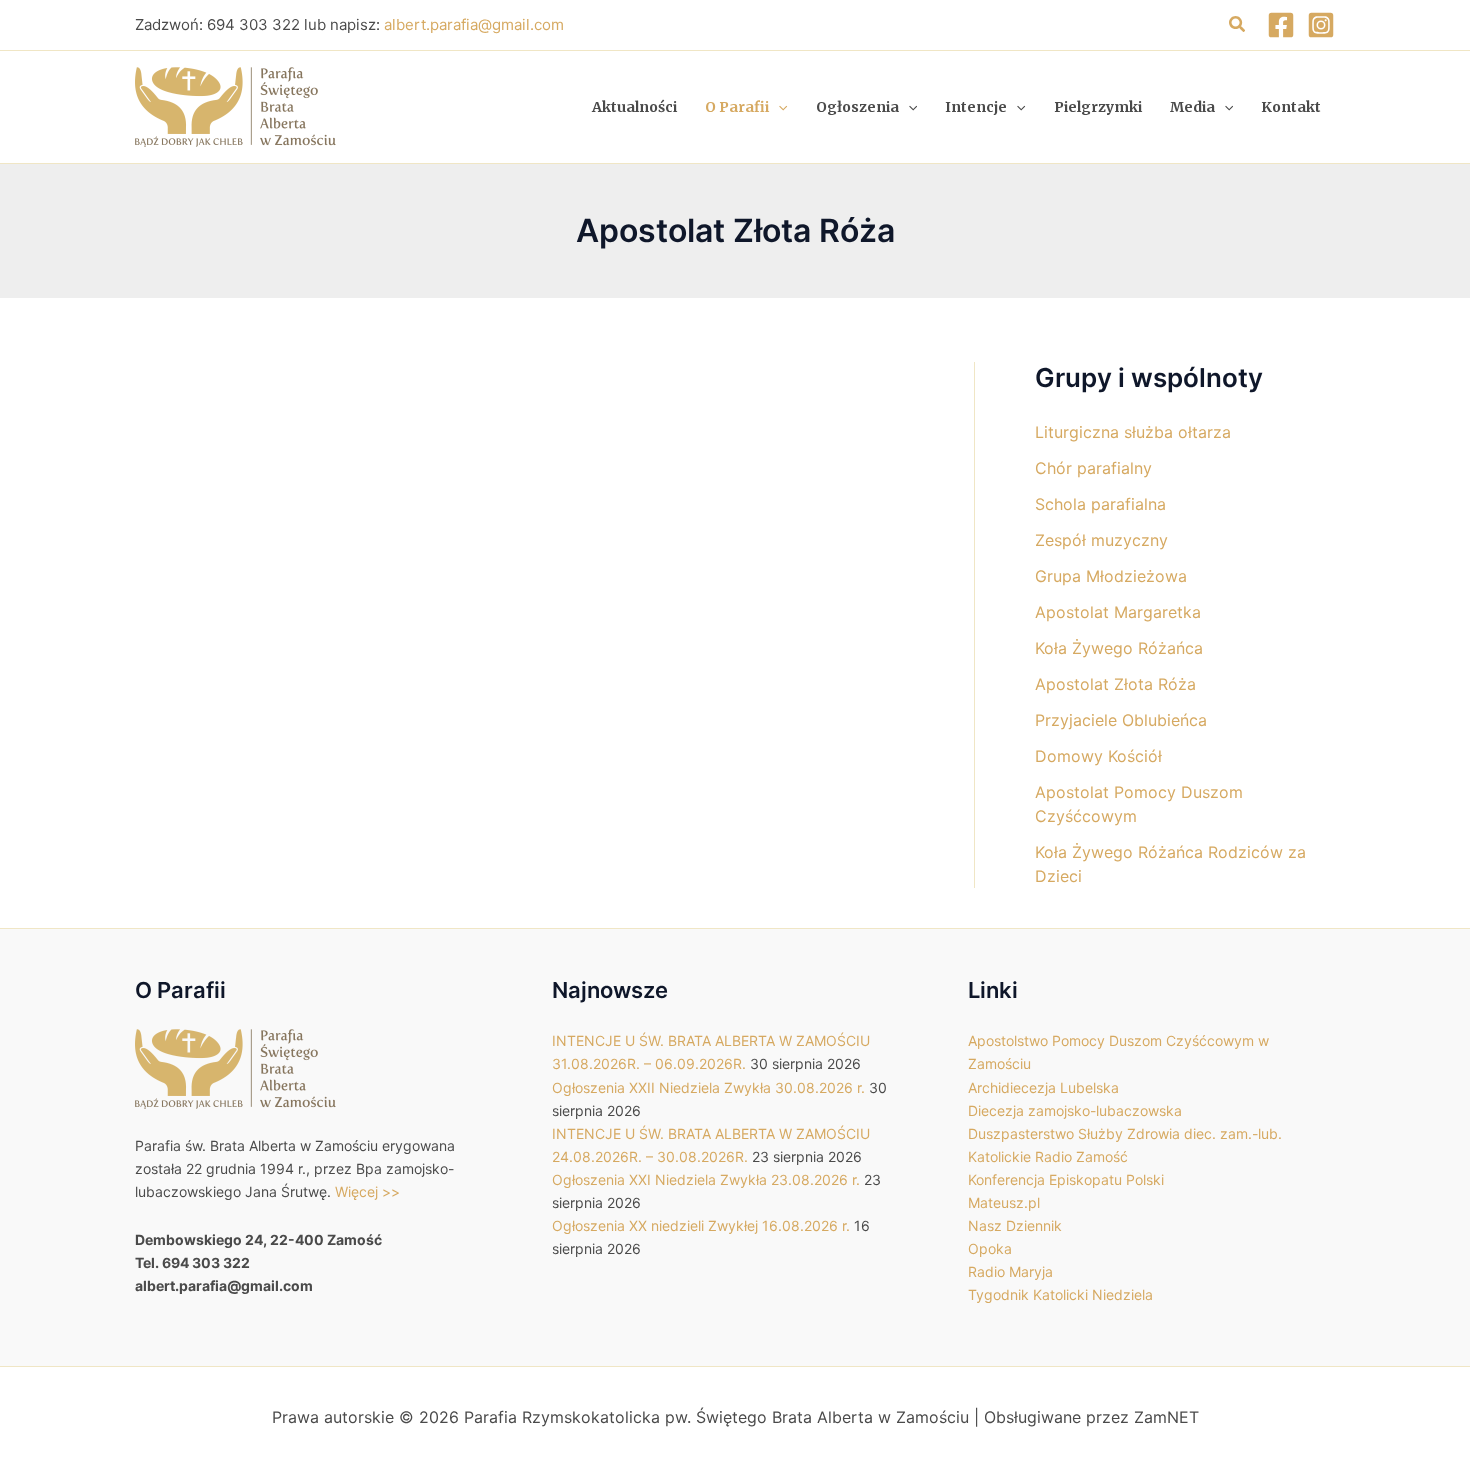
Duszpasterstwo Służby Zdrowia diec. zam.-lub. (1125, 1133)
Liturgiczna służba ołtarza (1133, 432)
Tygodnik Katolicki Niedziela (1060, 1294)
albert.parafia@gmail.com (474, 24)
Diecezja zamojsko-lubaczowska (1075, 1110)
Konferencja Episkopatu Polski (1066, 1179)
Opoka (990, 1248)
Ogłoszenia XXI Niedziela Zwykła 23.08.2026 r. (706, 1179)
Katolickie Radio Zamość (1048, 1156)
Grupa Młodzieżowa (1111, 576)
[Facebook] (1281, 25)
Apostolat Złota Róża (1115, 684)
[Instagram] (1321, 25)
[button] (1238, 24)
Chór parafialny (1093, 468)
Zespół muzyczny (1101, 540)
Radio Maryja (1010, 1271)
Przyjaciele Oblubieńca (1121, 720)
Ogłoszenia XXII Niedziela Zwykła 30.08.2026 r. (708, 1087)
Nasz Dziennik (1015, 1225)
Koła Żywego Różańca (1119, 648)
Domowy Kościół (1098, 756)
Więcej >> (367, 1191)
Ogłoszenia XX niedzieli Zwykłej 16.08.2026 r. (701, 1225)
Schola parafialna (1100, 504)
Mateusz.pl (1004, 1202)
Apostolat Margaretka (1118, 612)
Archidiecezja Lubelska (1043, 1087)
